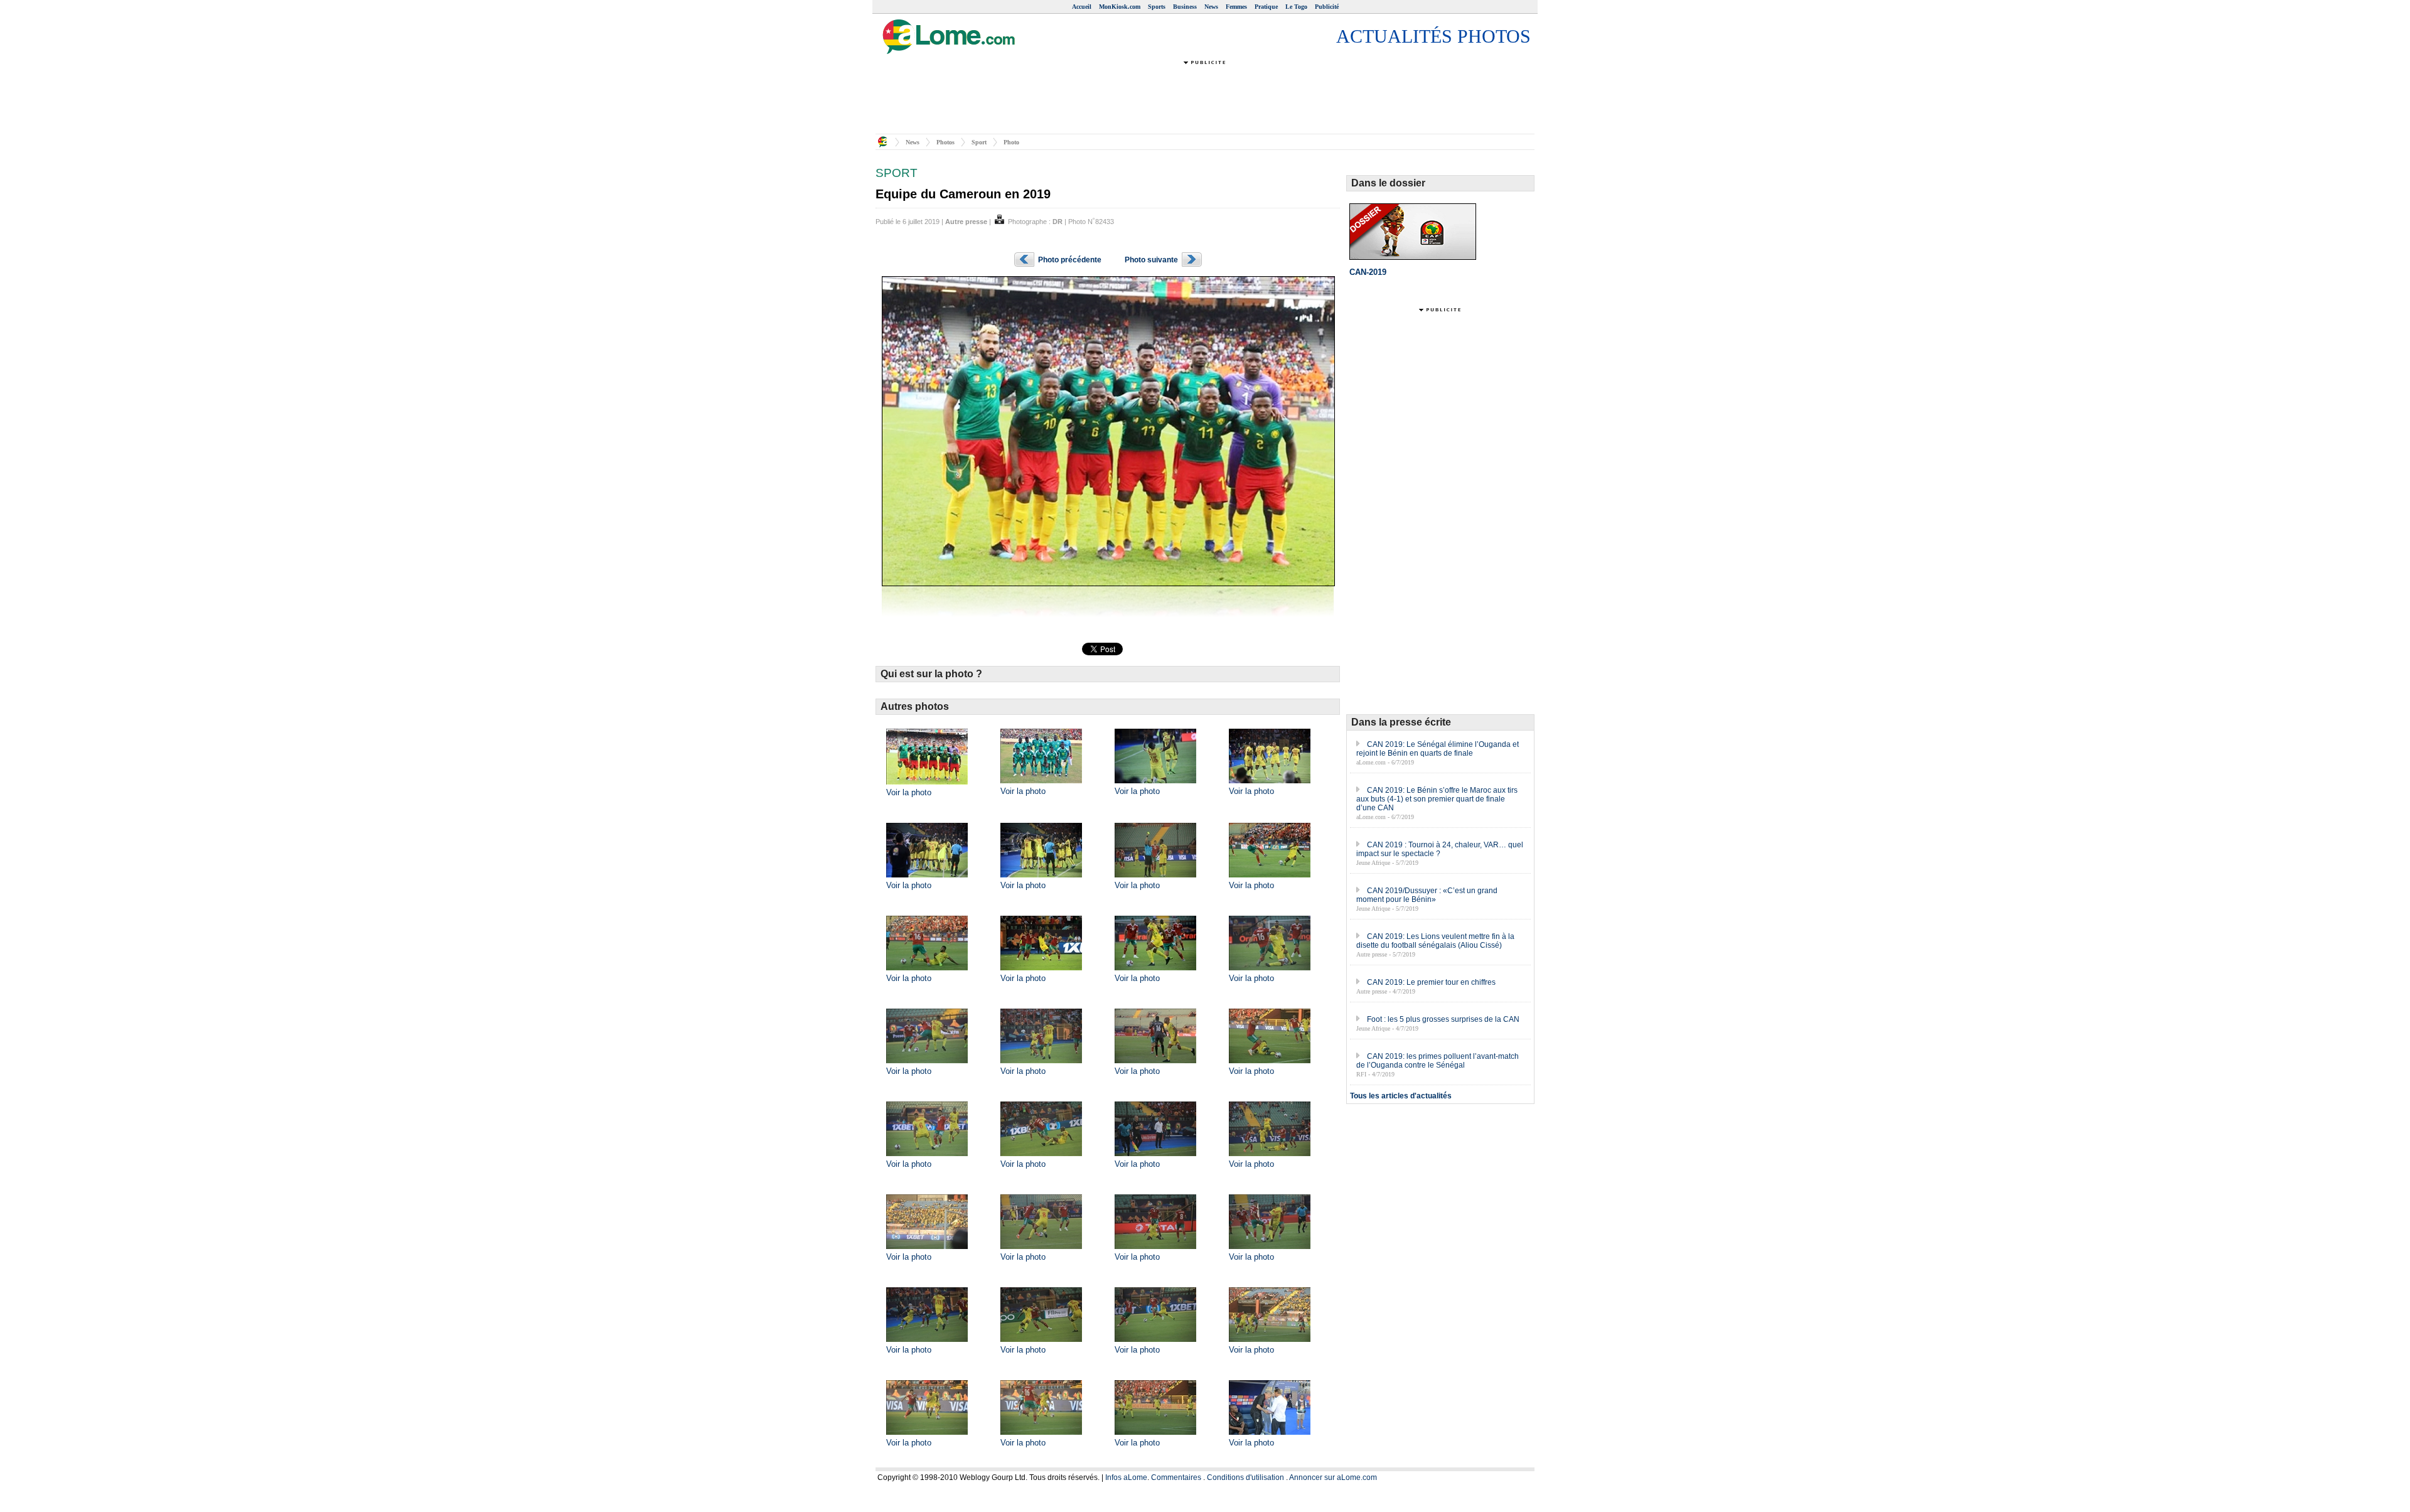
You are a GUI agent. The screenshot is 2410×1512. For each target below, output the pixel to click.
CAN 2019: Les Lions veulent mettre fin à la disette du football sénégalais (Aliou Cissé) (1435, 941)
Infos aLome (1126, 1477)
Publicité (1327, 7)
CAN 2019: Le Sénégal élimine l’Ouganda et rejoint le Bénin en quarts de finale (1438, 749)
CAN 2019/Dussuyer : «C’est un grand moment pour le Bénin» (1427, 895)
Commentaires (1176, 1477)
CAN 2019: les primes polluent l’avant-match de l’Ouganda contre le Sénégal (1438, 1061)
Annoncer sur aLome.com (1333, 1477)
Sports (1157, 7)
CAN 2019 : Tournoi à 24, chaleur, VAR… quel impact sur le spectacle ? (1440, 849)
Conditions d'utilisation (1245, 1477)
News (1211, 7)
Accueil (1082, 7)
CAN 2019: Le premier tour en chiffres (1431, 982)
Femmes (1236, 7)
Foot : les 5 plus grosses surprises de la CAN (1443, 1019)
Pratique (1266, 7)
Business (1185, 7)
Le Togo (1296, 7)
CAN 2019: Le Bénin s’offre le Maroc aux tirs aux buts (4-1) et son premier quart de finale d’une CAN (1437, 799)
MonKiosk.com (1120, 7)
